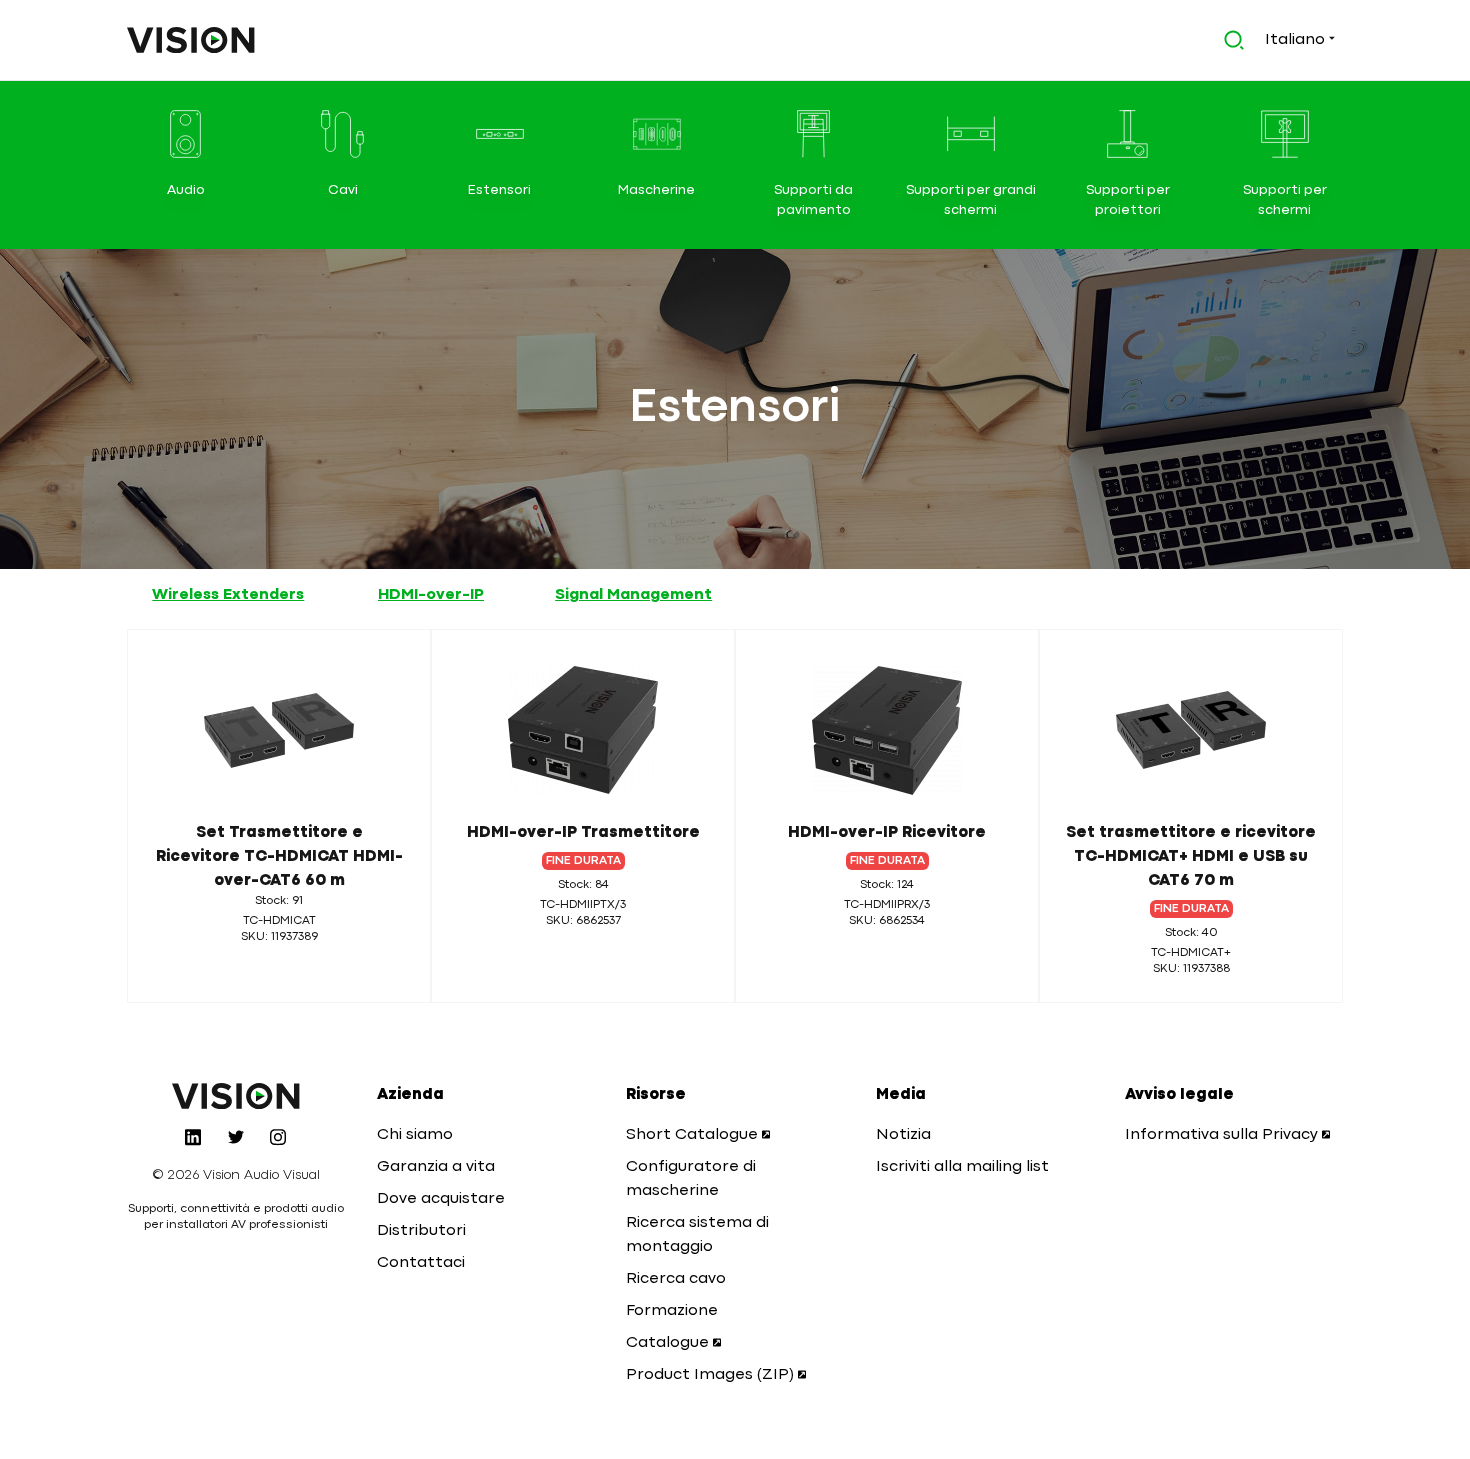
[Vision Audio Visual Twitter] (236, 1137)
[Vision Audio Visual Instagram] (278, 1137)
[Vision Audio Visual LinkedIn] (193, 1137)
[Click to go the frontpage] (191, 40)
